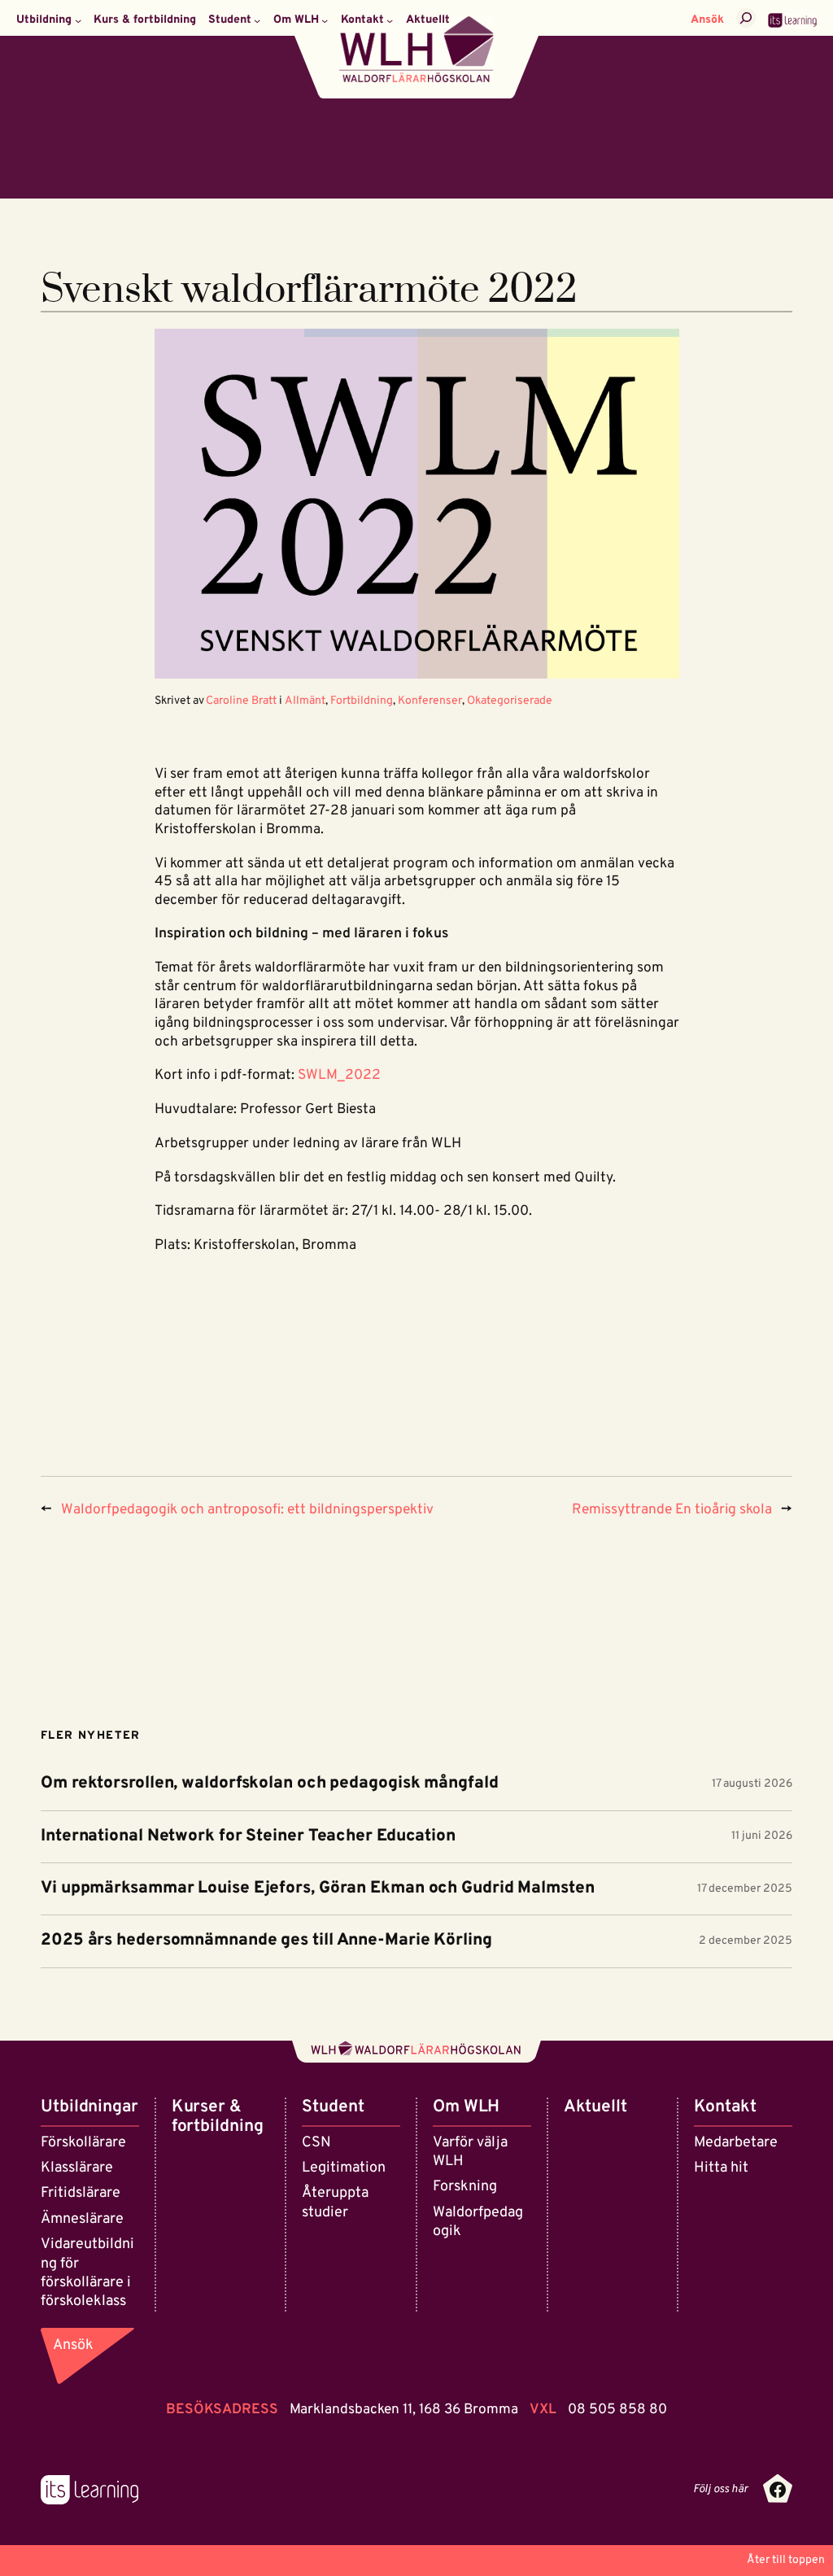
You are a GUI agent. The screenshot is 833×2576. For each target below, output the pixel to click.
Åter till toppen (786, 2560)
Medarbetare (736, 2143)
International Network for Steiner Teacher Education (248, 1837)
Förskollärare (83, 2143)
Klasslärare (77, 2168)
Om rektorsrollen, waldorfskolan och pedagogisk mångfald (270, 1784)
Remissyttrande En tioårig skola (672, 1510)
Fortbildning (362, 701)
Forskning (465, 2187)
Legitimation (344, 2168)
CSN (316, 2143)
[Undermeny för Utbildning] (78, 20)
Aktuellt (595, 2107)
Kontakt (725, 2107)
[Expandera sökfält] (746, 18)
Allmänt (305, 701)
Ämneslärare (82, 2219)
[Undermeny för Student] (257, 20)
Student (333, 2107)
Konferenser (430, 701)
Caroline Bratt (241, 701)
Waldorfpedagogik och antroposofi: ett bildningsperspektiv (247, 1510)
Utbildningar (89, 2107)
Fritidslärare (81, 2193)
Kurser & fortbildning (218, 2117)
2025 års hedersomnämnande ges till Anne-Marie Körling (266, 1941)
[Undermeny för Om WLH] (325, 20)
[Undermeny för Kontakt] (390, 20)
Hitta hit (721, 2168)
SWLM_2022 (339, 1076)
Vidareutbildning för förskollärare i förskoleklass (87, 2273)
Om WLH (466, 2107)
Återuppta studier (335, 2203)
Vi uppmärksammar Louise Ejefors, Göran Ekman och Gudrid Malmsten (318, 1889)
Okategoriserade (510, 701)
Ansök (707, 20)
